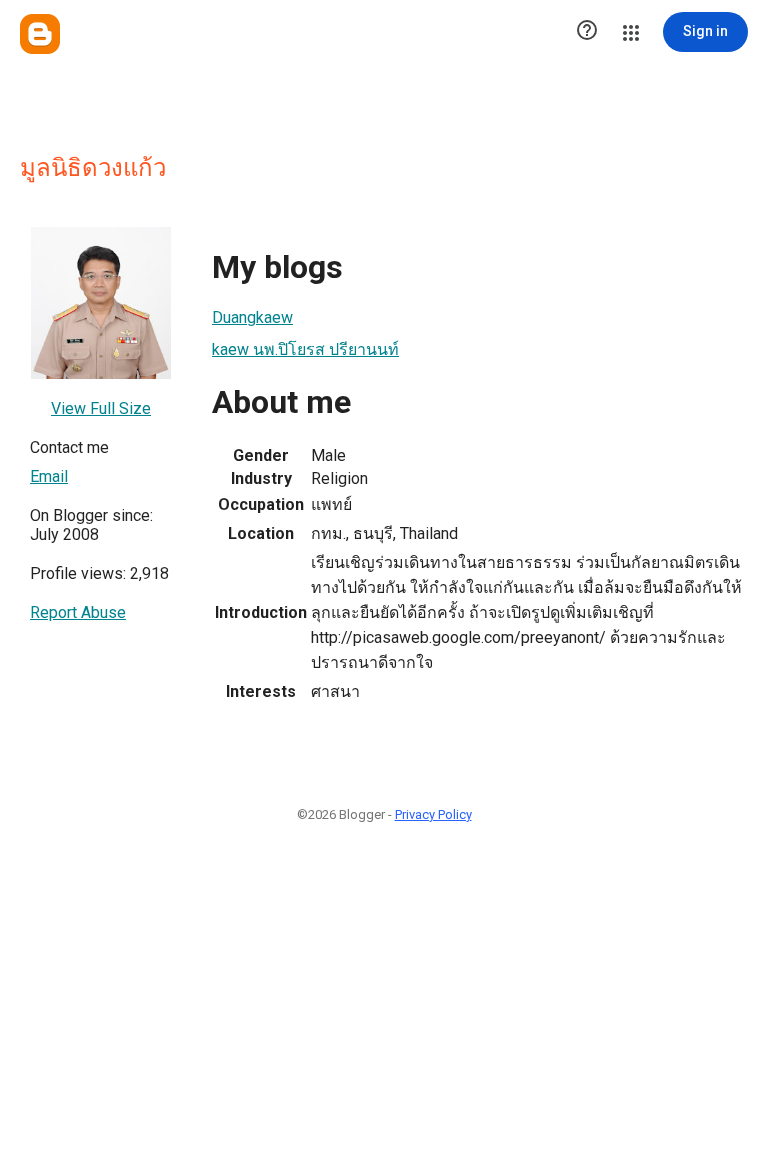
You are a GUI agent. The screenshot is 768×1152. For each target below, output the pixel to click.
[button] (587, 32)
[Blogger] (40, 34)
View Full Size (101, 408)
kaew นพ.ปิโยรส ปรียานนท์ (305, 349)
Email (49, 476)
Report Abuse (78, 612)
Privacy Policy (433, 814)
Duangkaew (252, 317)
